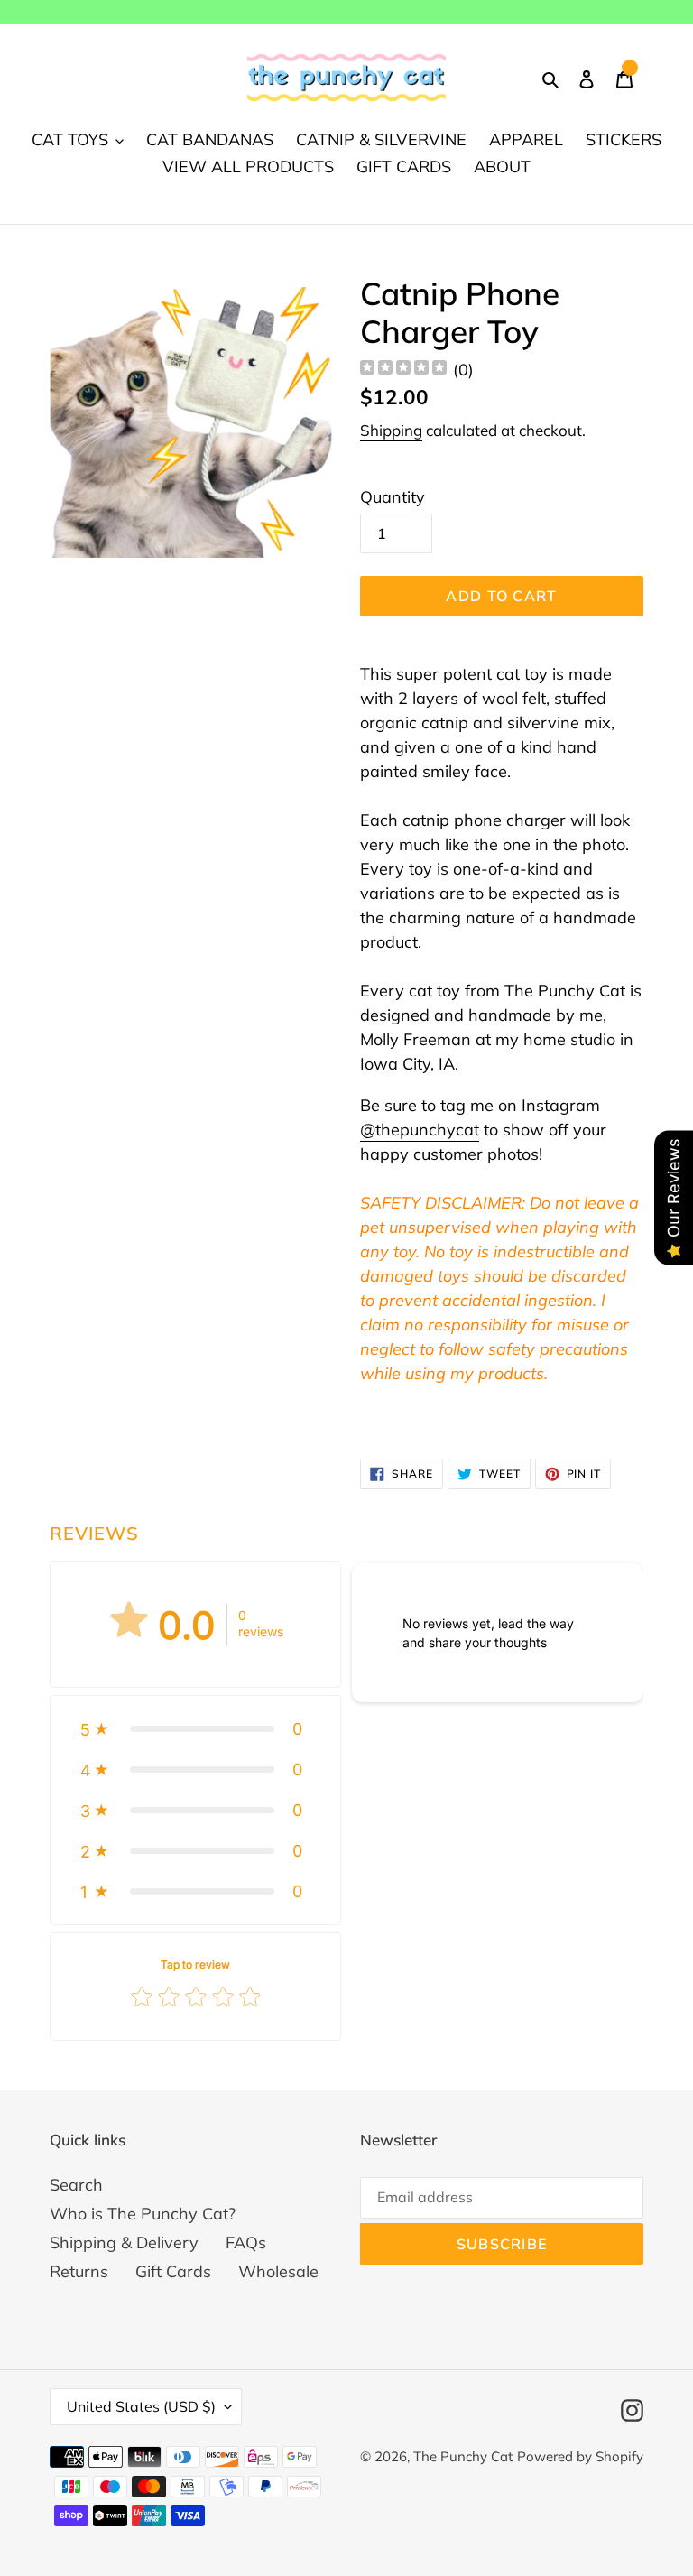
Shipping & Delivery (124, 2242)
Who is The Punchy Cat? (143, 2214)
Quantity (393, 497)
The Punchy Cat (463, 2456)
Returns (79, 2271)
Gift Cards (173, 2271)
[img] (403, 370)
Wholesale (278, 2271)
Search (76, 2185)
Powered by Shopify (580, 2456)
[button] (195, 1729)
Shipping (391, 430)
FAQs (246, 2242)
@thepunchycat (420, 1130)
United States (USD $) (141, 2406)
